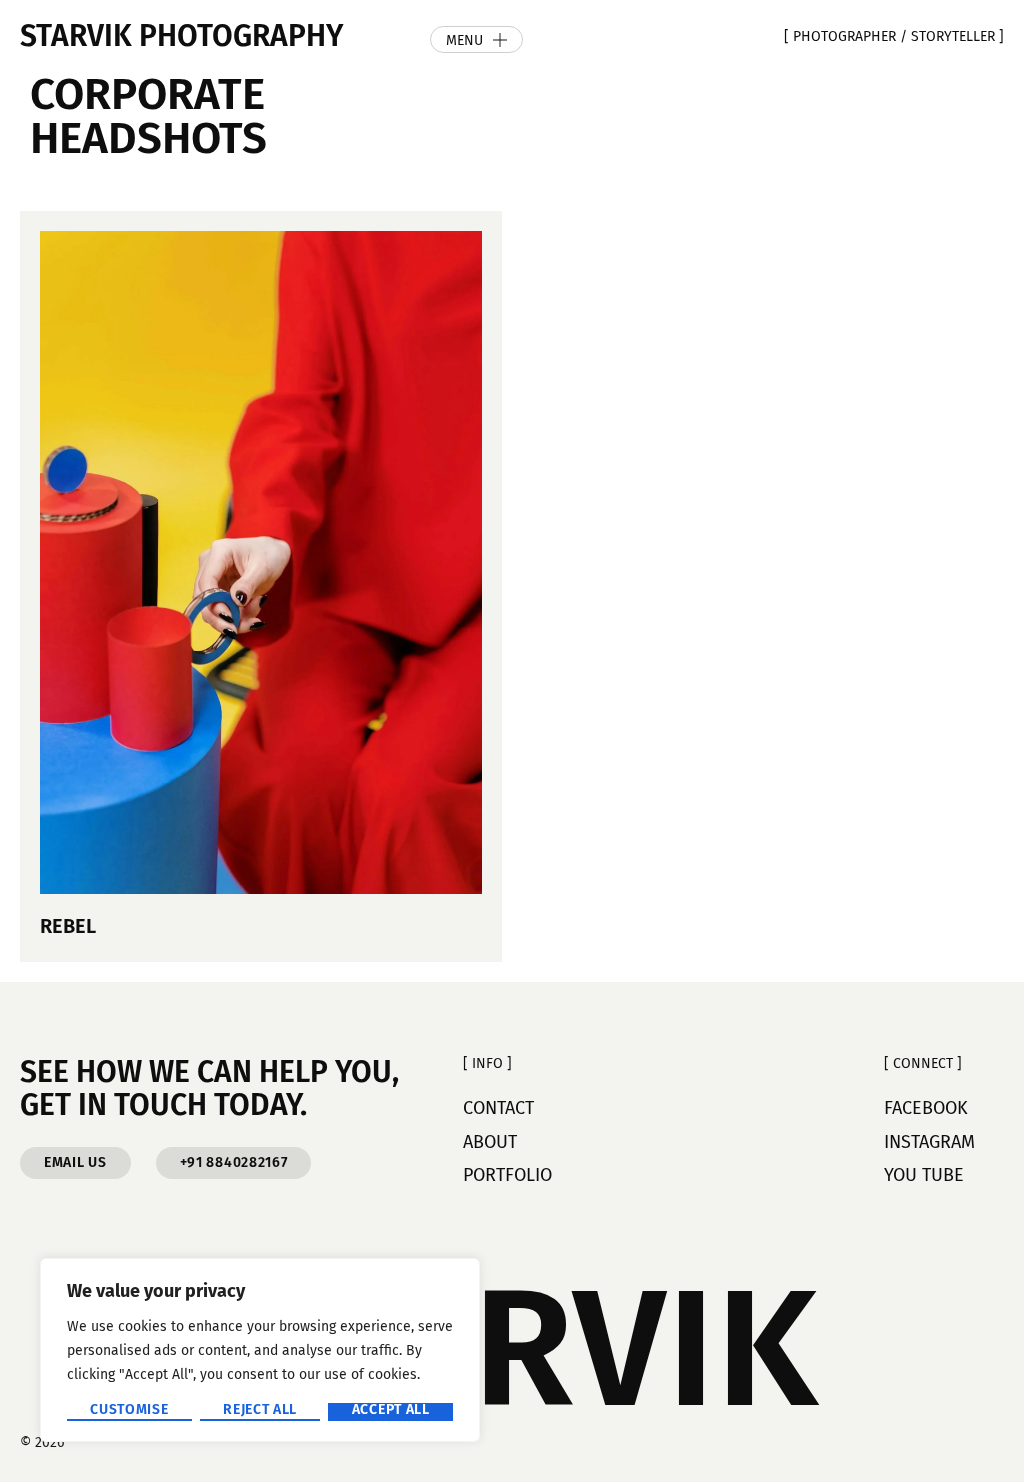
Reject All (260, 1410)
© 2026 (42, 1442)
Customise (129, 1410)
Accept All (391, 1410)
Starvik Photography (181, 36)
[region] (260, 1350)
